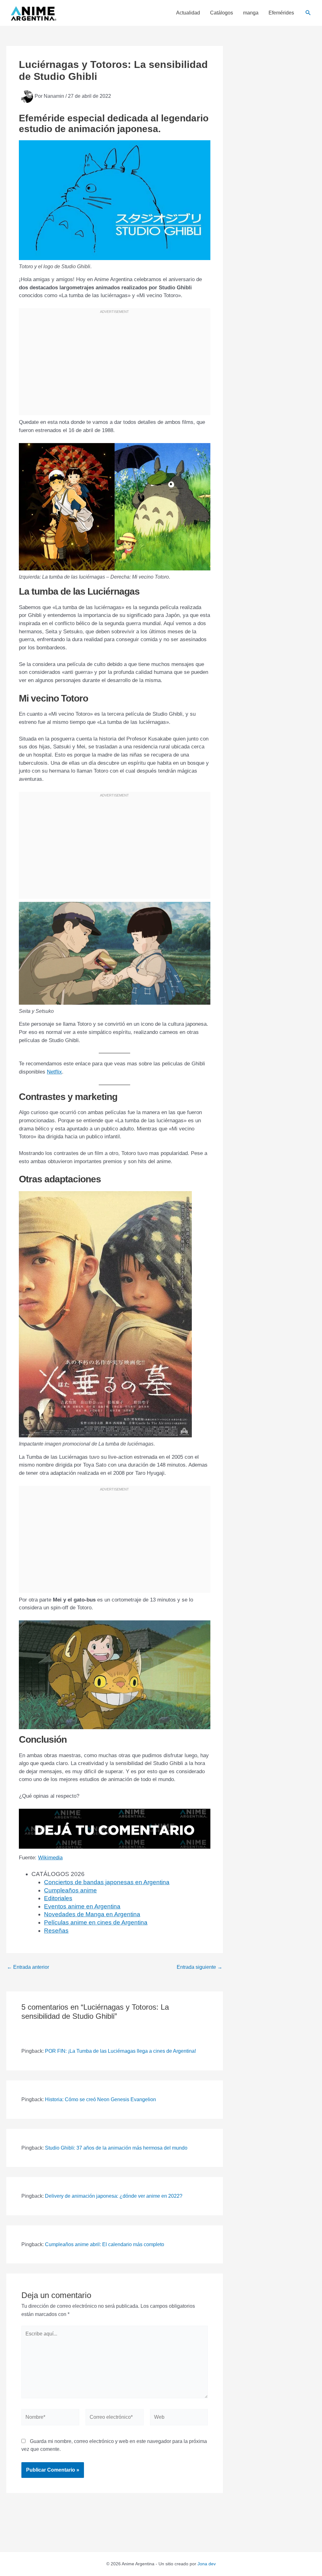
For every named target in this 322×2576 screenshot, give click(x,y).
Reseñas (56, 1931)
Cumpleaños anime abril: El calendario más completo (105, 2244)
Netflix (54, 1072)
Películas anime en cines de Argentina (96, 1922)
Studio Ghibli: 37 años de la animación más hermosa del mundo (116, 2148)
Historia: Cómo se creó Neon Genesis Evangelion (100, 2099)
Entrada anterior (28, 1967)
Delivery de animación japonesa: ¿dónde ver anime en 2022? (114, 2196)
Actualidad (188, 13)
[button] (308, 13)
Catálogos (222, 13)
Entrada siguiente (200, 1967)
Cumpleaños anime (70, 1890)
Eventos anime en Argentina (82, 1906)
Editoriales (58, 1898)
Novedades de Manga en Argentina (92, 1914)
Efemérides (281, 13)
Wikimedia (50, 1858)
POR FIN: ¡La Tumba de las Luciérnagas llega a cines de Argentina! (120, 2051)
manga (251, 13)
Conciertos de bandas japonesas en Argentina (107, 1882)
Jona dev (207, 2564)
